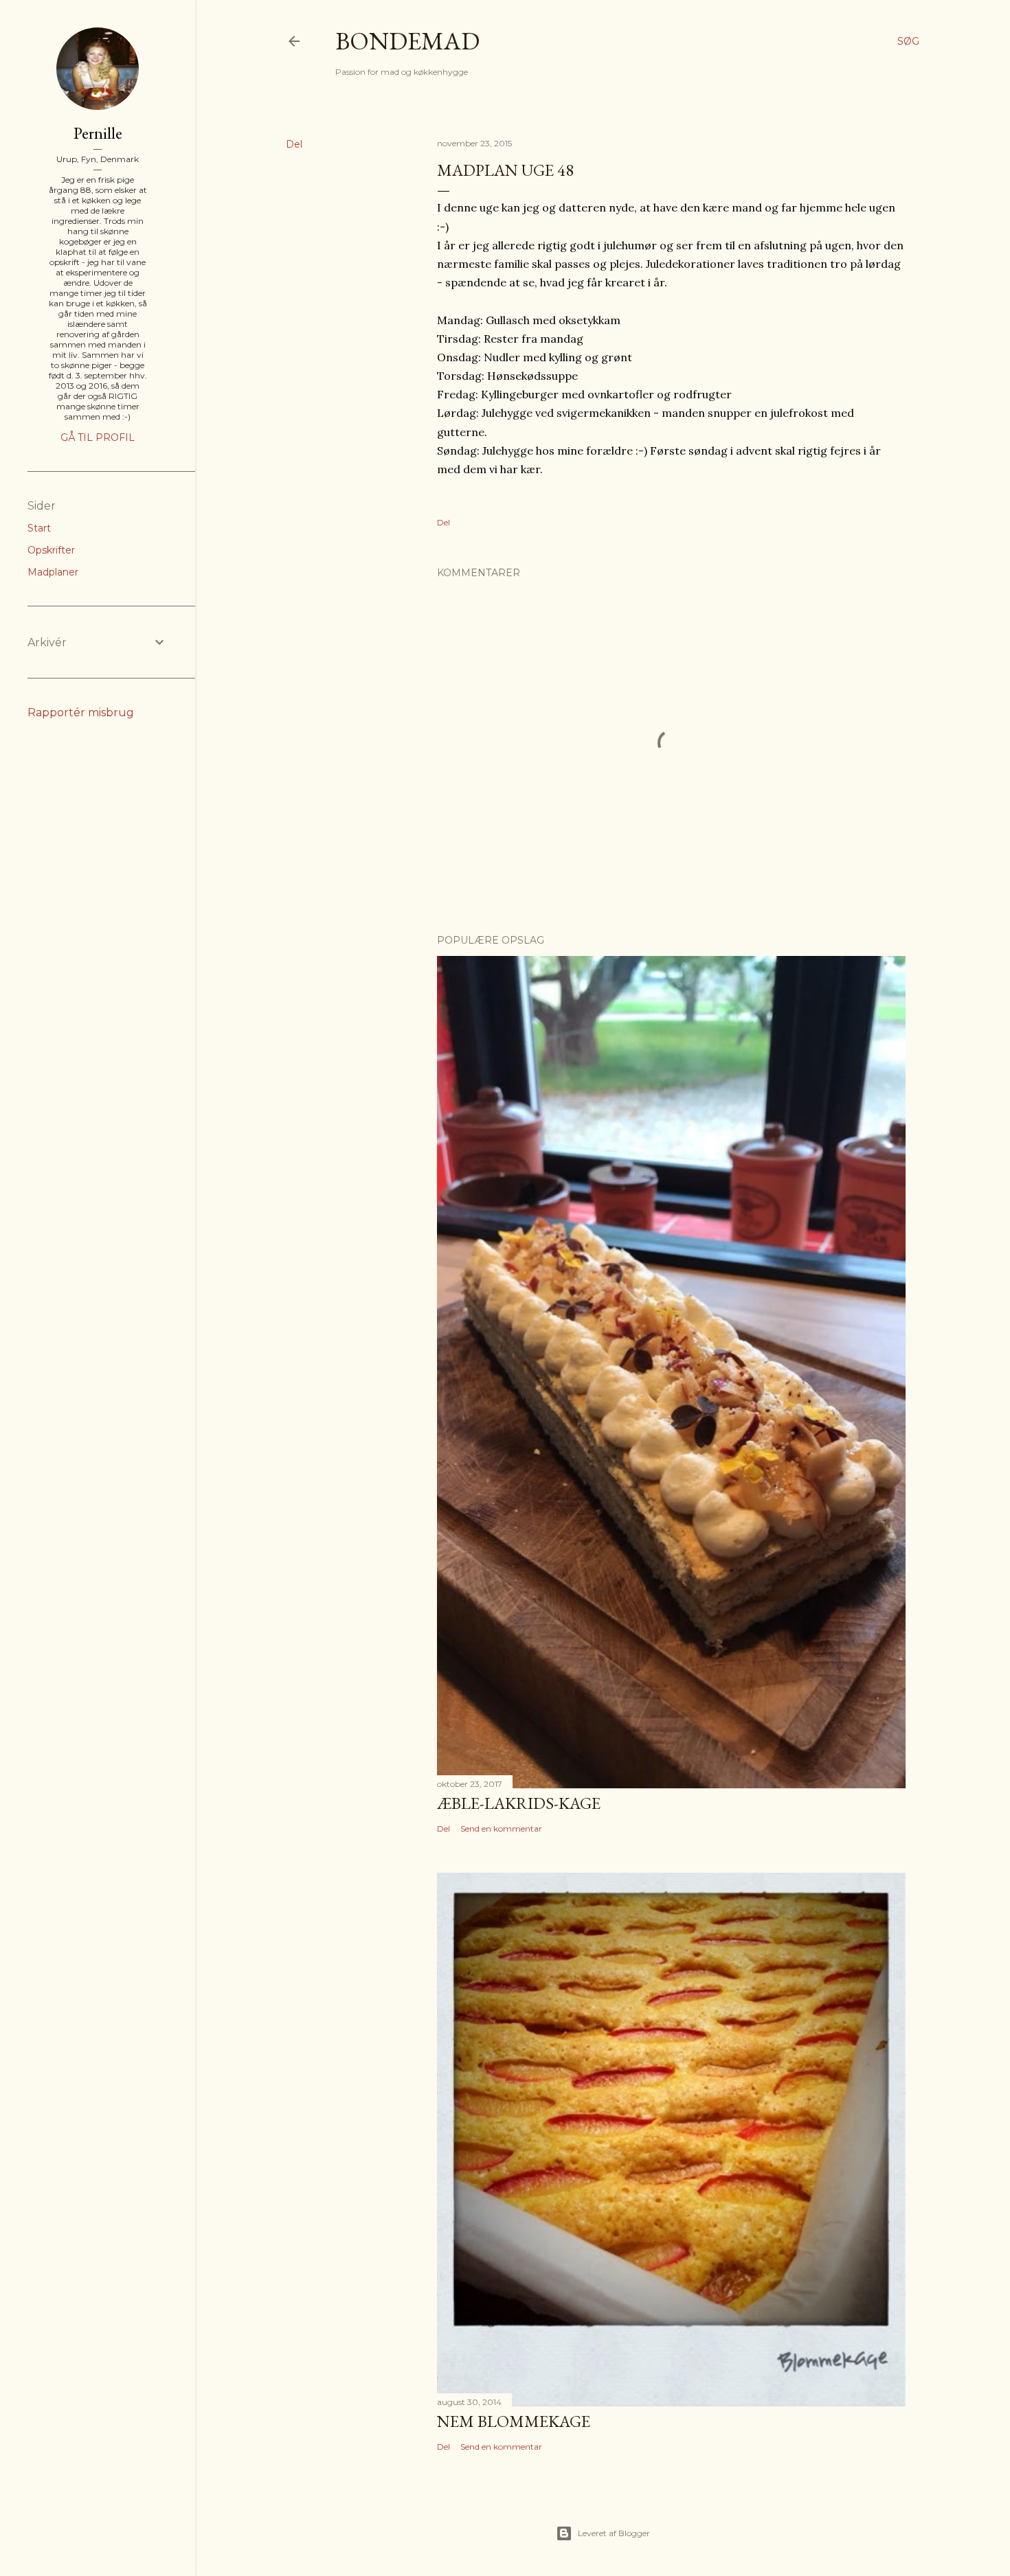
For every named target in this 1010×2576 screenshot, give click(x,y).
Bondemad (407, 41)
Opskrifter (51, 550)
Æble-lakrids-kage (519, 1803)
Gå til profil (98, 437)
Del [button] (294, 144)
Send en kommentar (501, 1828)
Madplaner (53, 572)
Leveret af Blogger (614, 2533)
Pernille (98, 133)
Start (39, 528)
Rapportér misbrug (81, 713)
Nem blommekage (514, 2421)
